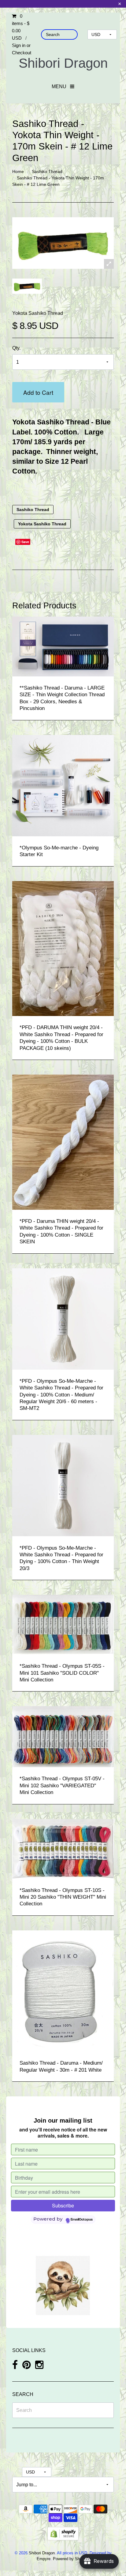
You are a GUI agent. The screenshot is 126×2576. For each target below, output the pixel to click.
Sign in (19, 45)
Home (18, 171)
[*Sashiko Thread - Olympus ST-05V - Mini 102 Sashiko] (63, 1737)
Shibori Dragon (63, 63)
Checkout (22, 53)
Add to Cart (38, 392)
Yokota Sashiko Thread (38, 313)
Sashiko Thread (47, 171)
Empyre (44, 2559)
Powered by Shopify (70, 2559)
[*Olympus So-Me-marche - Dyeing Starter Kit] (63, 785)
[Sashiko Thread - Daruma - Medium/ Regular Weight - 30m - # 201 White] (63, 1991)
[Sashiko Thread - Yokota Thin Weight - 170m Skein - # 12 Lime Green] (27, 286)
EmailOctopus (82, 2220)
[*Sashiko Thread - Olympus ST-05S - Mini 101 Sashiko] (63, 1624)
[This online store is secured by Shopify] (63, 2533)
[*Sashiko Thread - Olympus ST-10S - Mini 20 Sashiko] (63, 1848)
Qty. (16, 348)
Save (25, 542)
